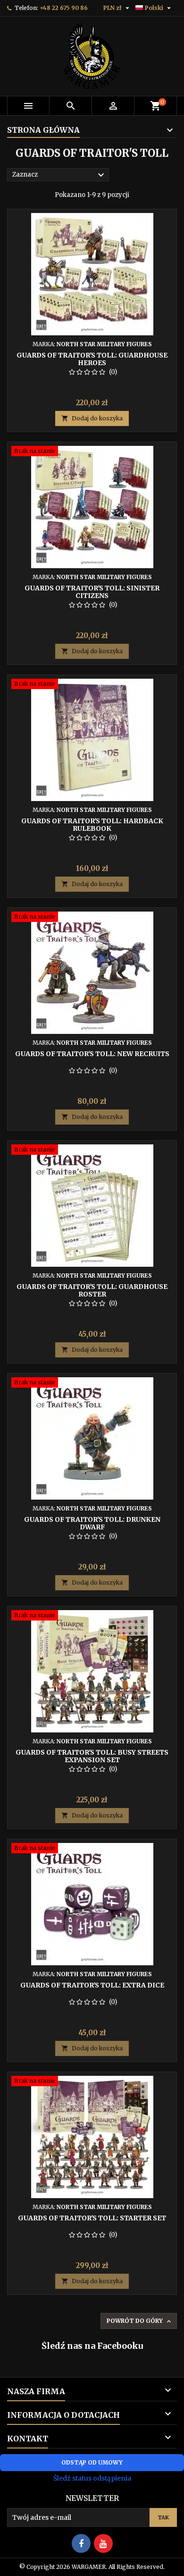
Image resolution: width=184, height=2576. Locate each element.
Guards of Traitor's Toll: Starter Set (92, 2218)
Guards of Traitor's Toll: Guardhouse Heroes (92, 359)
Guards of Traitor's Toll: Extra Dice (92, 1985)
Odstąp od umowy (92, 2462)
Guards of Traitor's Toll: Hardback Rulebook (92, 825)
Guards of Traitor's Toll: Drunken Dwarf (92, 1523)
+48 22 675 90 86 (64, 8)
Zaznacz (59, 175)
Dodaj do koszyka (92, 418)
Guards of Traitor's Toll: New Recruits (92, 1054)
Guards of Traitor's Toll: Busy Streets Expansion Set (92, 1756)
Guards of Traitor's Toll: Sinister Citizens (92, 592)
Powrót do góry (140, 2321)
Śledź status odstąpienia (92, 2478)
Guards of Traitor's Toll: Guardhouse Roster (92, 1290)
